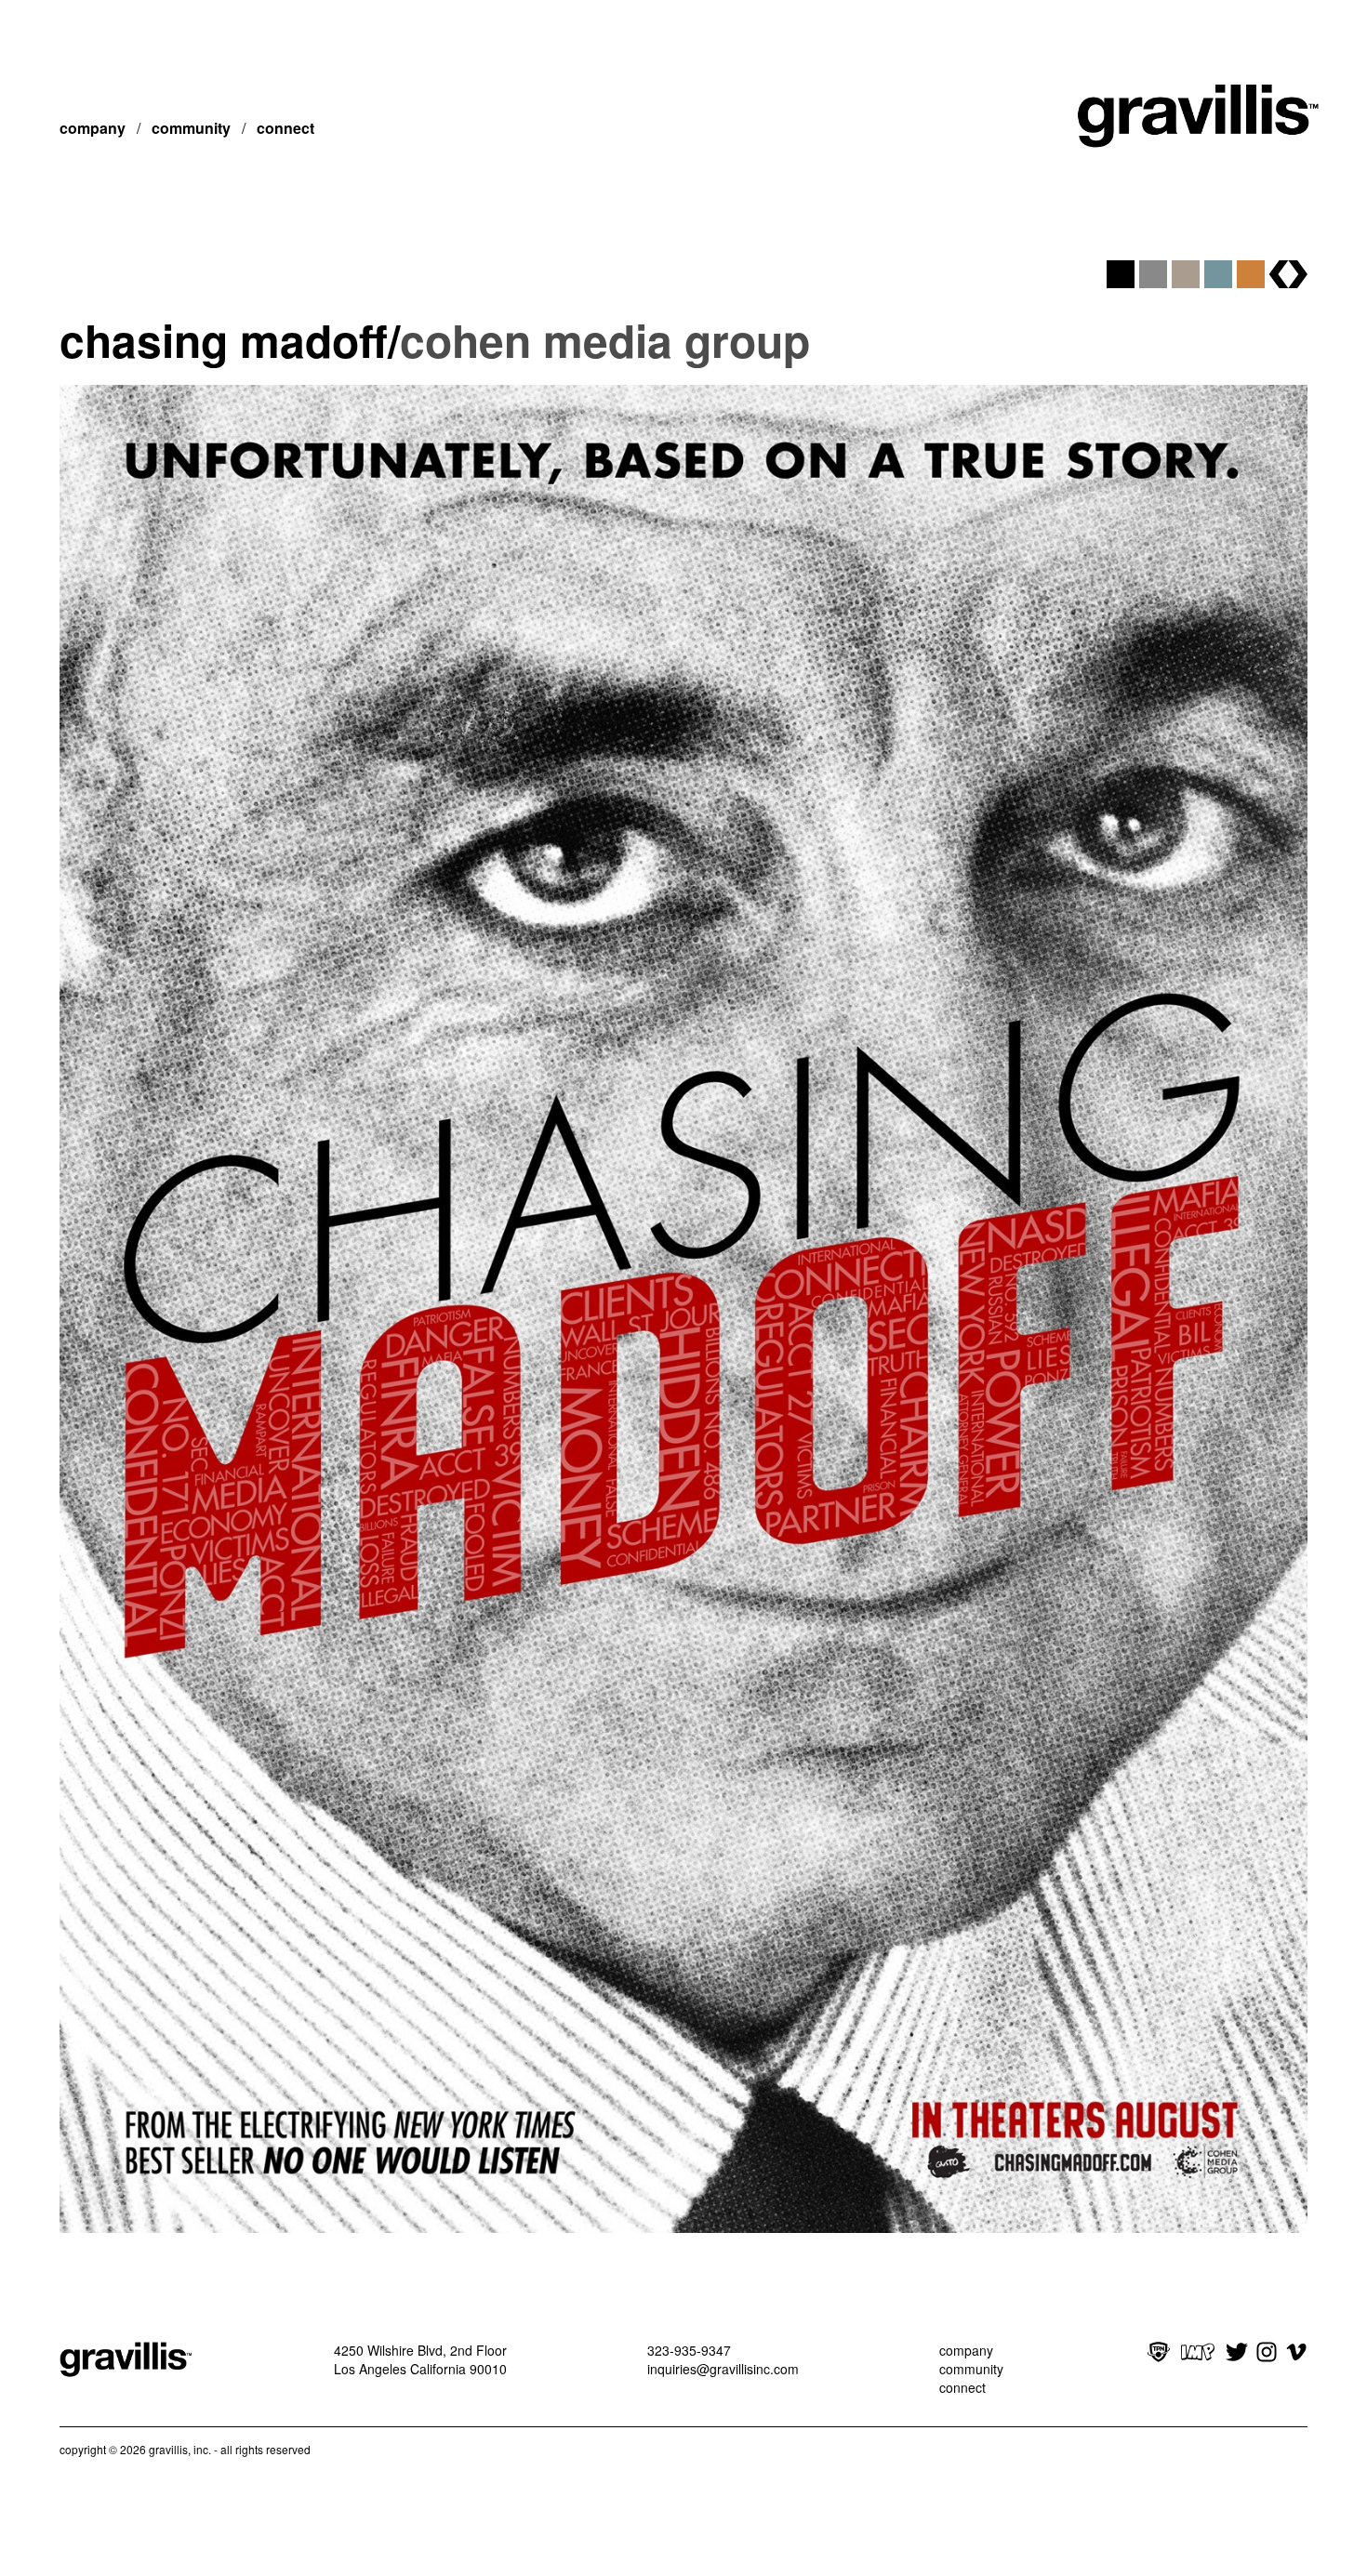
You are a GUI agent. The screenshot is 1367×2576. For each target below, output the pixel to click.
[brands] (1288, 274)
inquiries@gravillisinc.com (723, 2369)
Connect (285, 128)
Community (191, 128)
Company (93, 128)
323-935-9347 (689, 2350)
